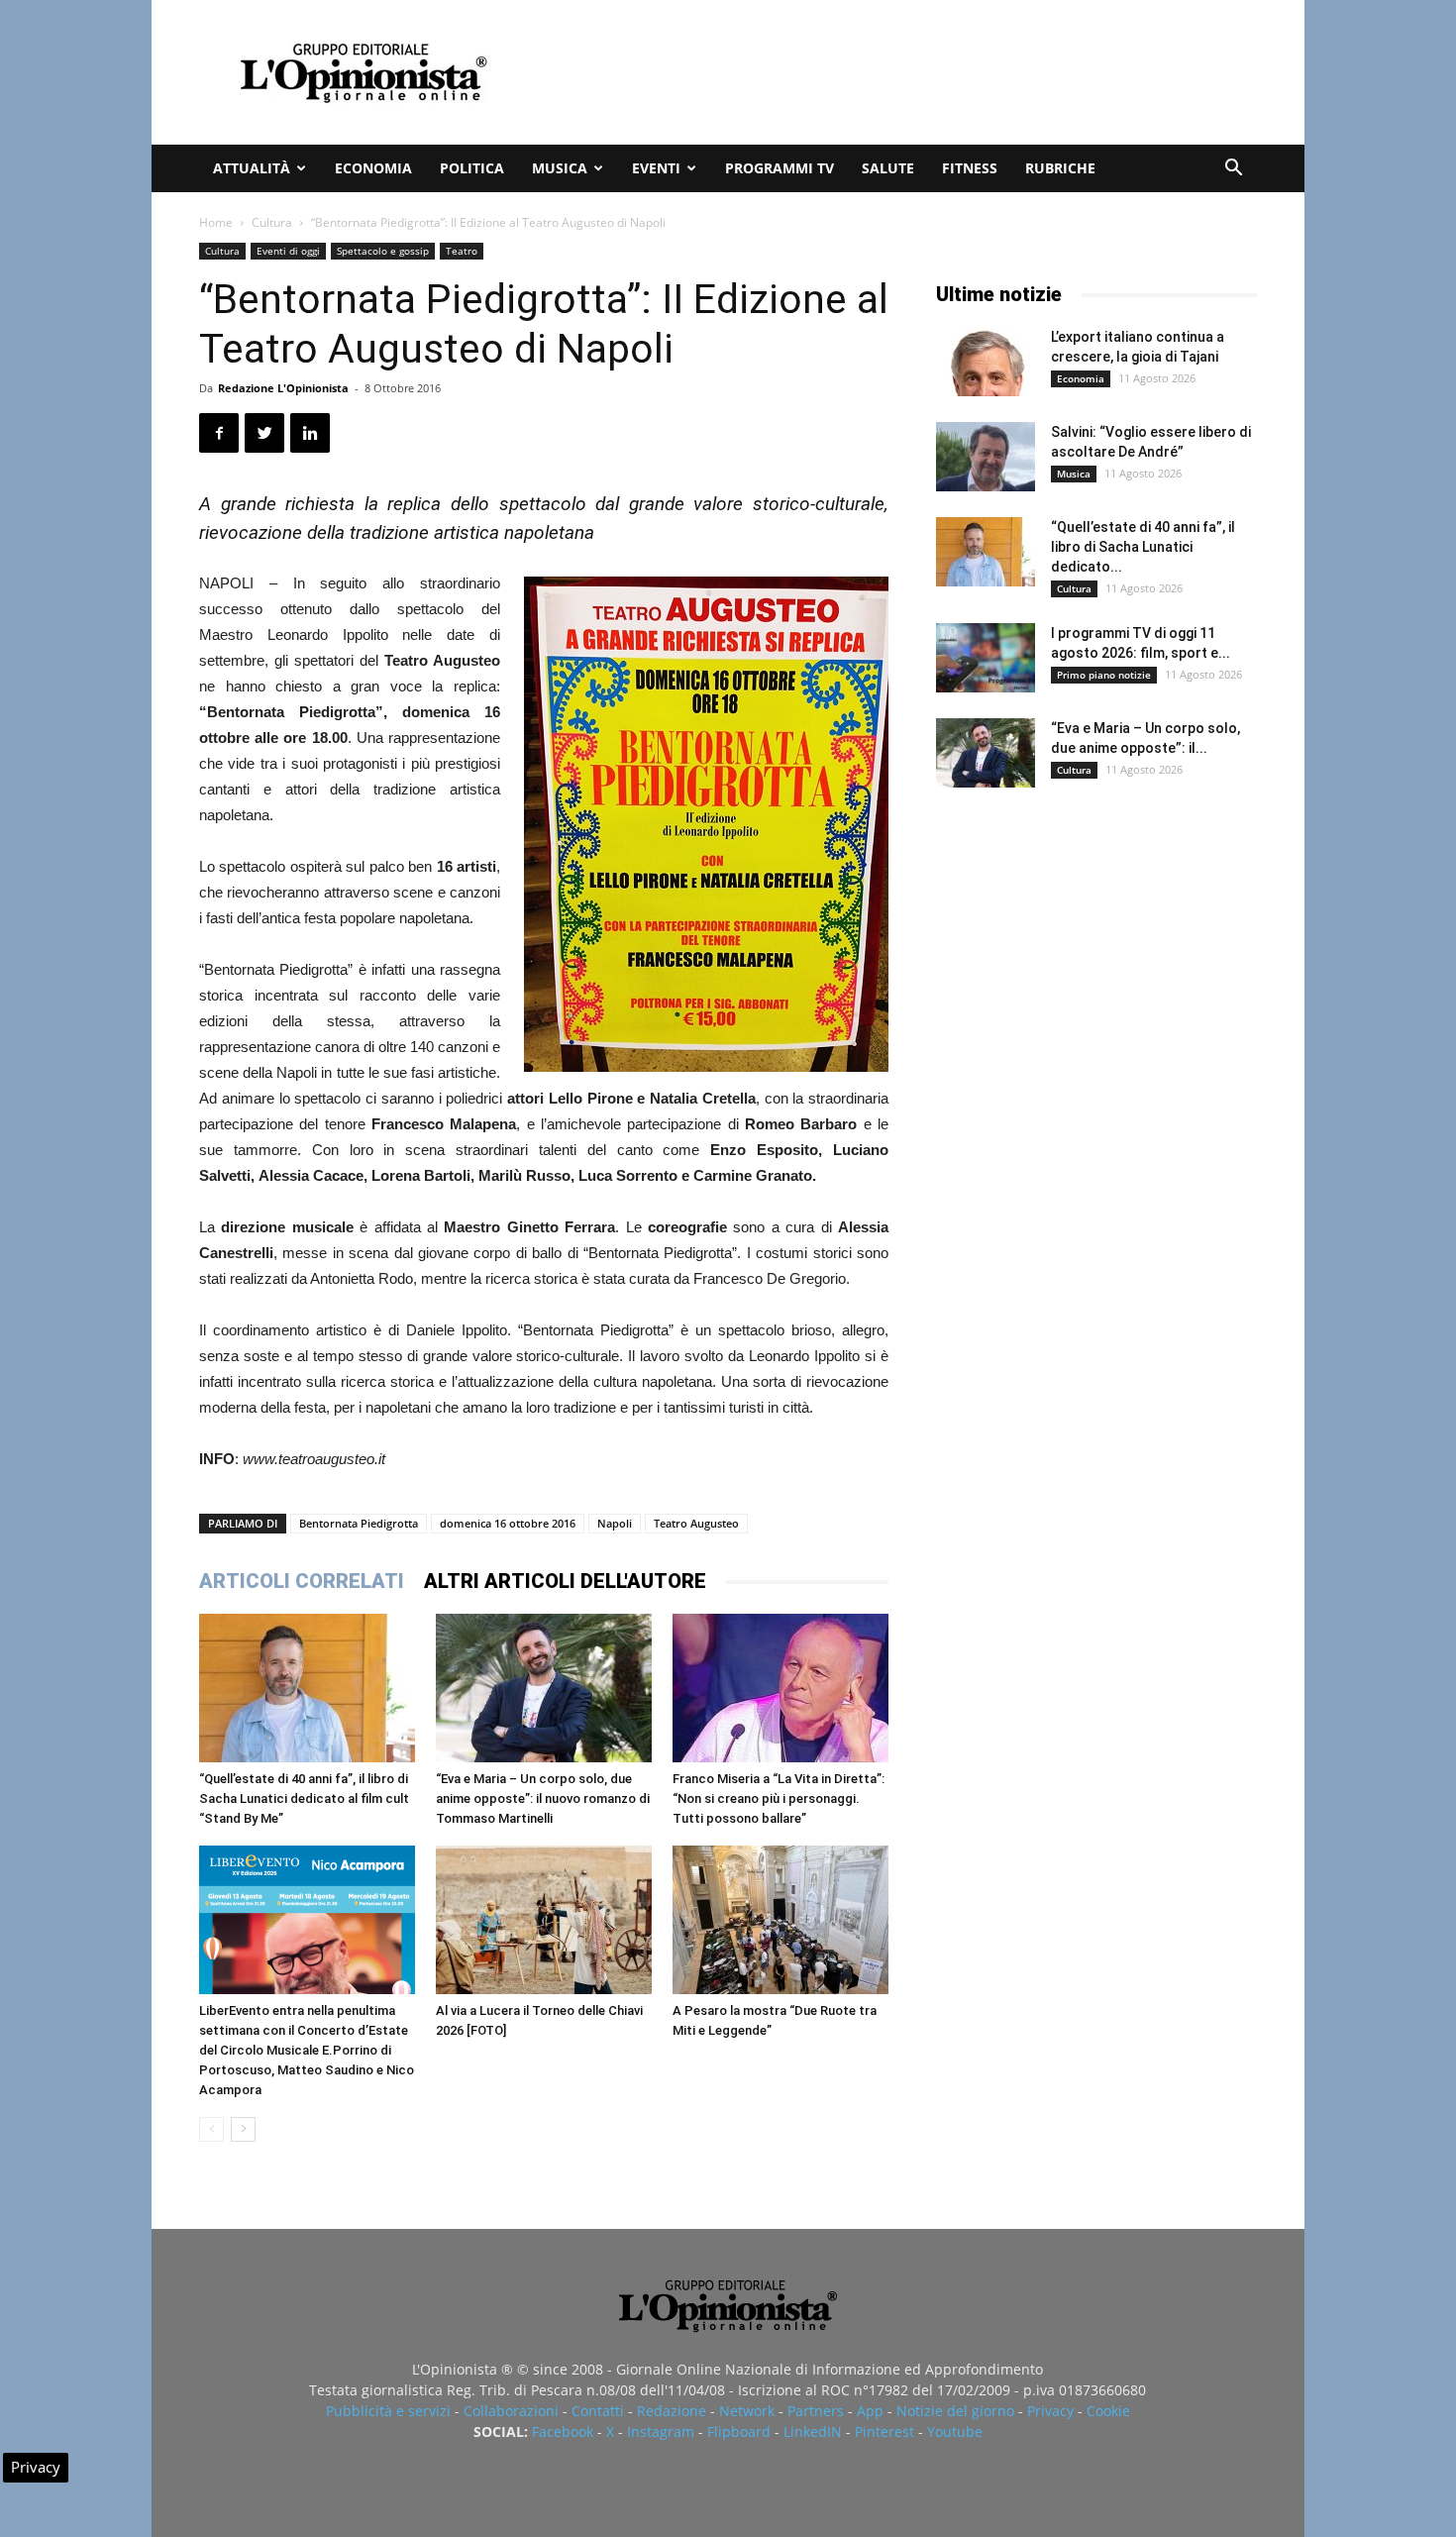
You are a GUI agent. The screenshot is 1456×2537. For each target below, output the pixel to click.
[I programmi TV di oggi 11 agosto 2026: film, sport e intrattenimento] (986, 658)
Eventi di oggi (288, 251)
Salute (888, 168)
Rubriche (1060, 168)
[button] (1233, 170)
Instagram (661, 2431)
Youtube (955, 2431)
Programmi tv (780, 168)
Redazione (672, 2411)
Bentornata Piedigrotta (359, 1523)
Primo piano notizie (1104, 675)
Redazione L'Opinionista (283, 388)
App (870, 2411)
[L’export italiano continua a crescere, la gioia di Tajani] (986, 362)
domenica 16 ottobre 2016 (508, 1523)
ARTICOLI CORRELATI (302, 1581)
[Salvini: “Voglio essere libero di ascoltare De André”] (986, 457)
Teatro (462, 251)
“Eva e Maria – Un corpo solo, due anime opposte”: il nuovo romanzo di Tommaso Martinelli (543, 1798)
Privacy (1050, 2411)
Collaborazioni (511, 2411)
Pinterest (884, 2431)
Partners (816, 2411)
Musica (560, 168)
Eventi (656, 168)
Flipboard (739, 2431)
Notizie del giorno (955, 2411)
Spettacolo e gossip (383, 251)
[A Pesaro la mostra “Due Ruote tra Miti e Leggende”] (780, 1920)
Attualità (252, 168)
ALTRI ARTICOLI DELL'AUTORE (565, 1581)
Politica (472, 168)
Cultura (272, 222)
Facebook (563, 2431)
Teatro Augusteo (696, 1523)
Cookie (1108, 2411)
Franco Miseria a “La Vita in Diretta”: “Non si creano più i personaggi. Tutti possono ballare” (779, 1798)
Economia (373, 168)
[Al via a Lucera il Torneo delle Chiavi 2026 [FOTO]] (544, 1920)
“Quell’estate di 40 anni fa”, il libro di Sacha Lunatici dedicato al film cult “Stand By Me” (304, 1798)
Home (216, 222)
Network (747, 2411)
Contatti (598, 2411)
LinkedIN (813, 2431)
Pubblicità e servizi (388, 2411)
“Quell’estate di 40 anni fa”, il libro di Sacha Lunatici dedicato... (1143, 547)
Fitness (970, 168)
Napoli (615, 1523)
